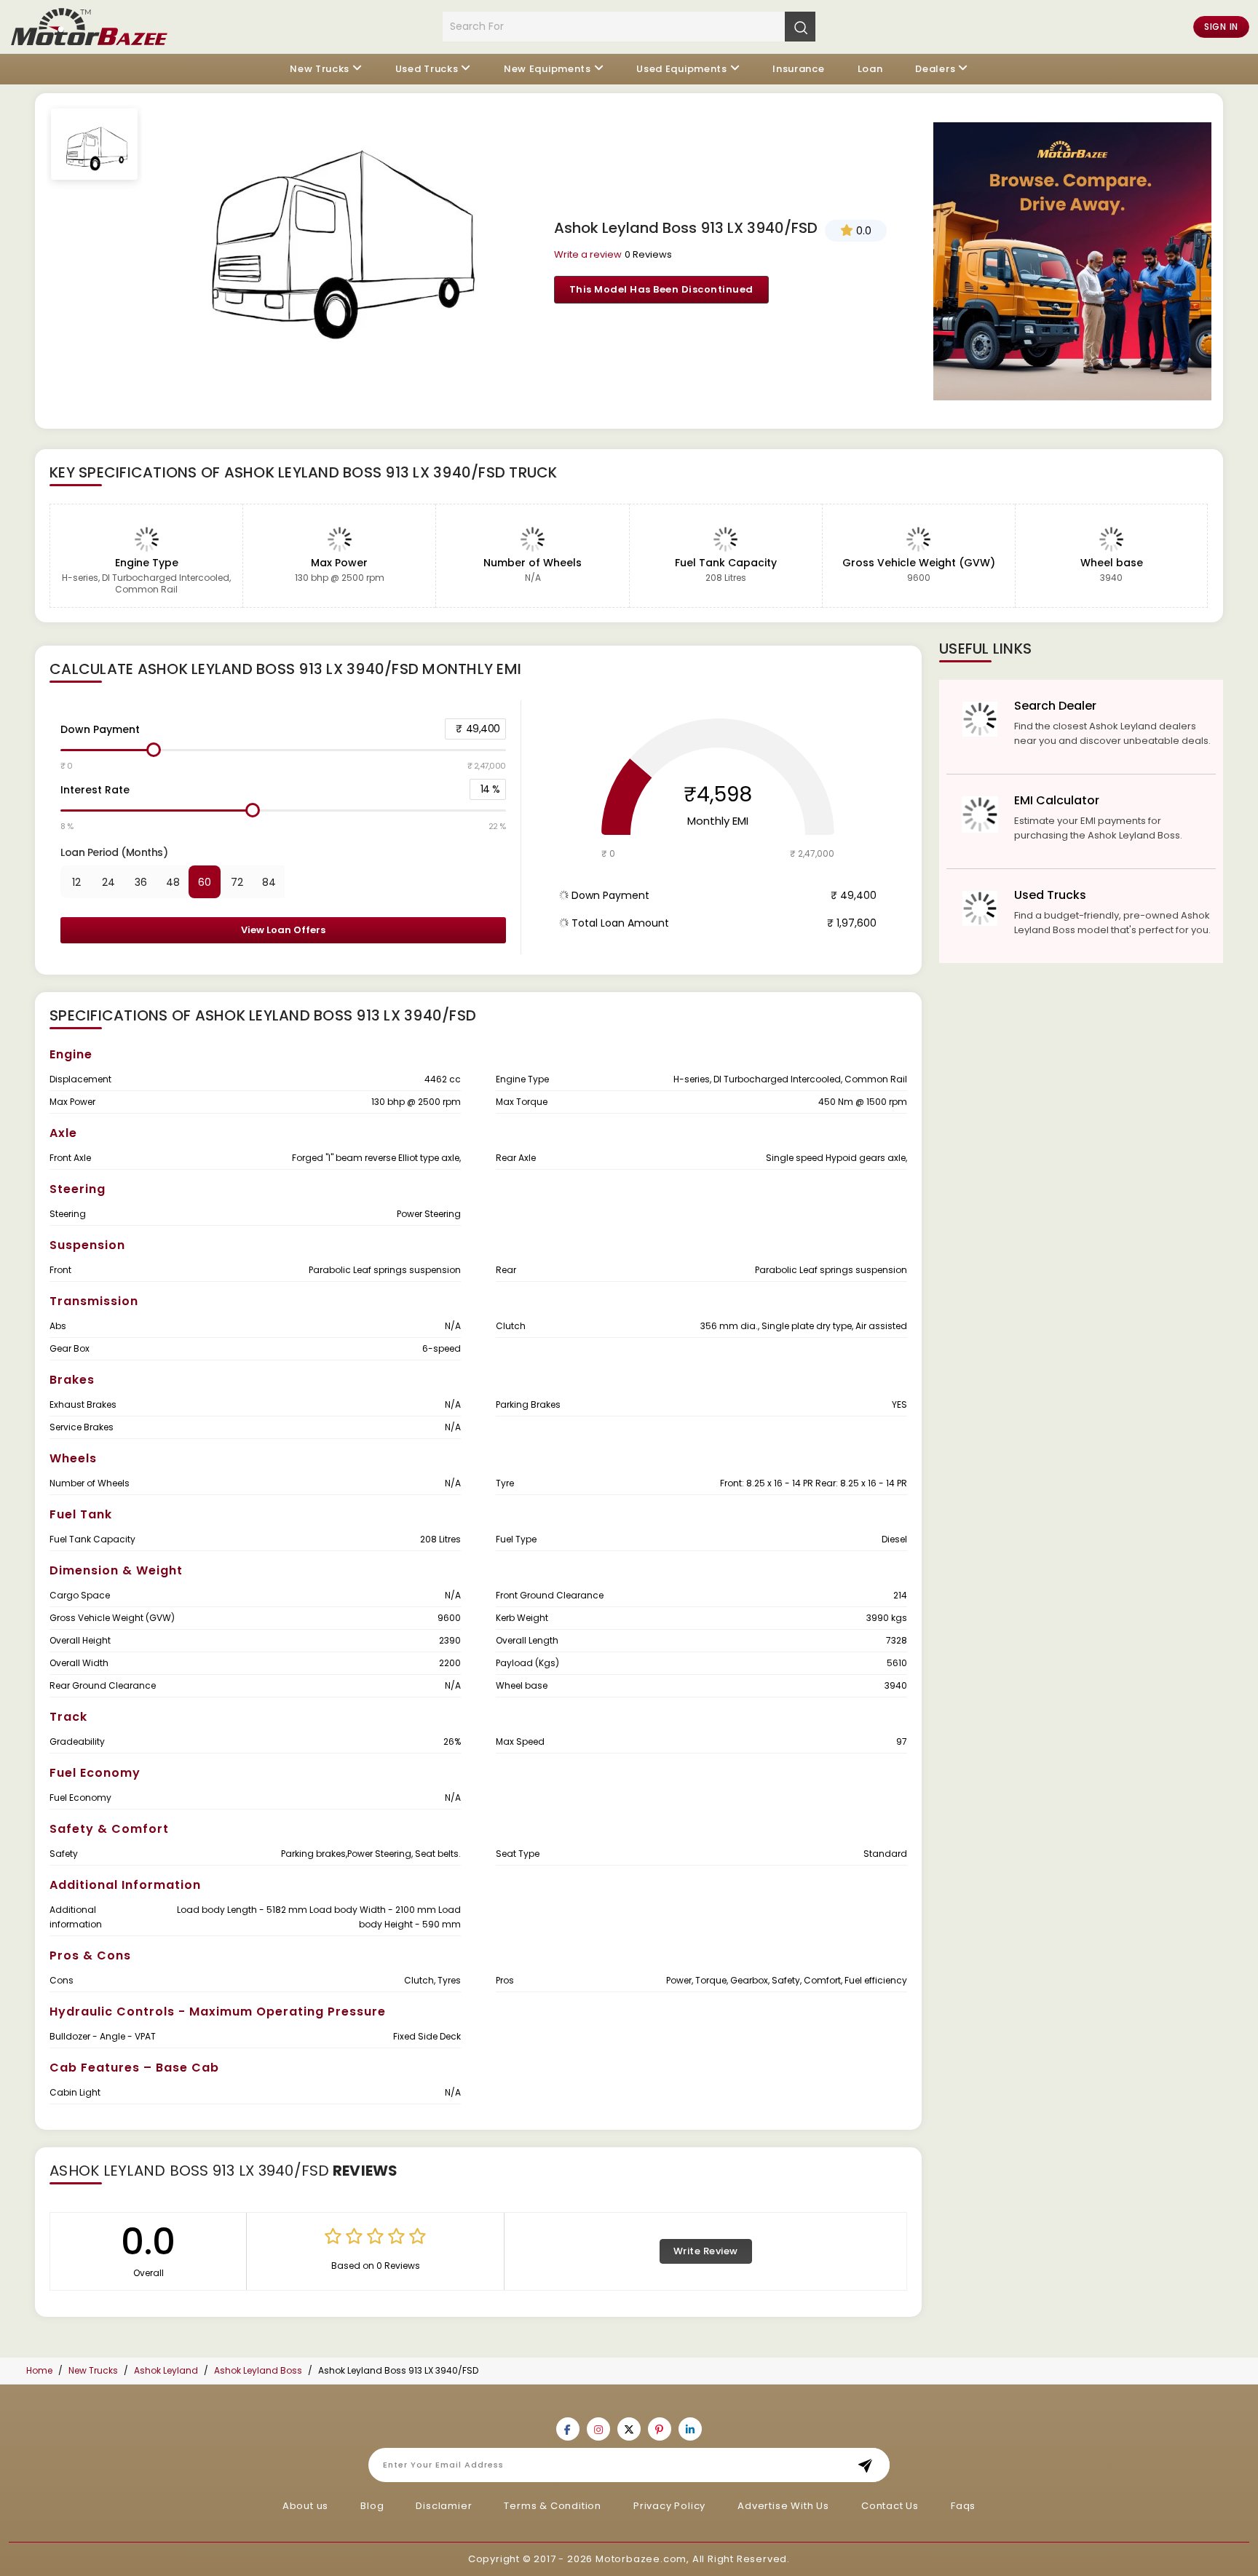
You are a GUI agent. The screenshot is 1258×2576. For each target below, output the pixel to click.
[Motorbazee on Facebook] (568, 2429)
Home (39, 2370)
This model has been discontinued (661, 289)
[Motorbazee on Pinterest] (660, 2429)
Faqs (963, 2506)
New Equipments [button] (547, 69)
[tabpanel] (332, 225)
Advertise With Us (783, 2506)
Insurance (798, 69)
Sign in (1221, 27)
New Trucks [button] (320, 69)
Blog (372, 2506)
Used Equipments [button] (682, 69)
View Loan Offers (283, 930)
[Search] (800, 26)
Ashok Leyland (166, 2370)
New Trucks (93, 2370)
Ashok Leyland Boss (258, 2370)
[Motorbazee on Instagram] (598, 2429)
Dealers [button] (935, 69)
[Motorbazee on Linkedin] (690, 2429)
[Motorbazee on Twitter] (629, 2429)
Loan (870, 69)
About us (305, 2506)
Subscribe (870, 2465)
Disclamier (444, 2506)
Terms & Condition (553, 2506)
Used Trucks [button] (427, 69)
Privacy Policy (669, 2506)
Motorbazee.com (641, 2559)
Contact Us (890, 2506)
